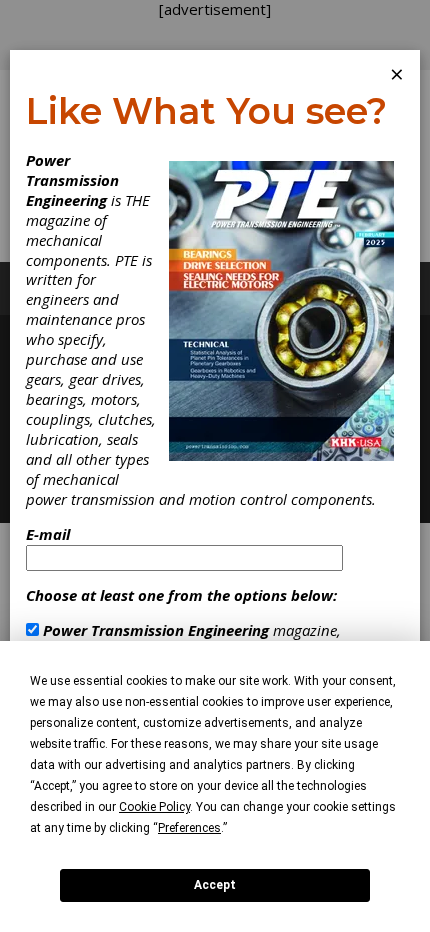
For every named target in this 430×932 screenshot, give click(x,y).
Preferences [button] (189, 828)
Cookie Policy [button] (154, 807)
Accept (215, 885)
